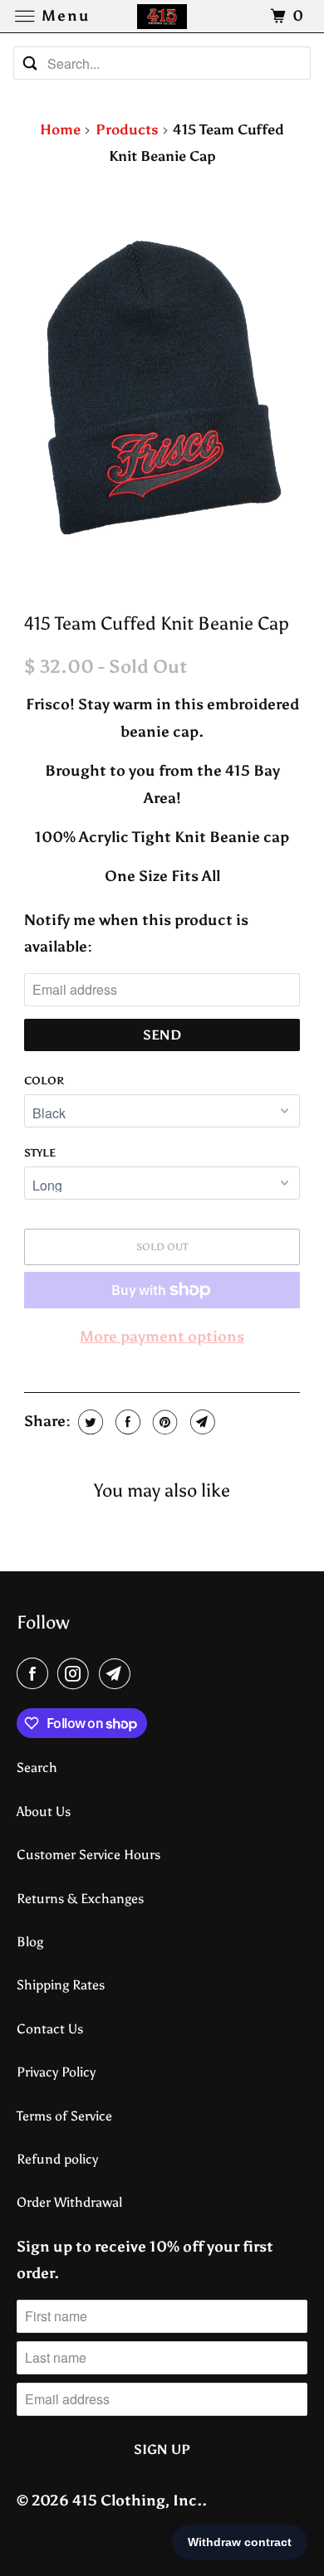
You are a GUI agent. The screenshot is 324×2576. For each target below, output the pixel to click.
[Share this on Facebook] (126, 1422)
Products (127, 129)
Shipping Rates (61, 1985)
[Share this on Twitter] (88, 1422)
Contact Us (50, 2029)
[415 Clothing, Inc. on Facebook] (36, 1674)
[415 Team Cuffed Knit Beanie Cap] (162, 391)
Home (60, 129)
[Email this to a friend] (201, 1422)
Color (44, 1081)
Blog (30, 1942)
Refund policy (57, 2159)
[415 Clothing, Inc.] (162, 16)
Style (40, 1153)
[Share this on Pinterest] (163, 1422)
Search (37, 1768)
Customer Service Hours (88, 1855)
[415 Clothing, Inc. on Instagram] (76, 1674)
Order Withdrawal (69, 2202)
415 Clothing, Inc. (137, 2501)
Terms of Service (64, 2116)
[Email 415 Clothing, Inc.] (118, 1674)
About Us (44, 1811)
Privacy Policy (56, 2072)
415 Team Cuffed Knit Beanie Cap (157, 624)
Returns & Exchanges (80, 1899)
